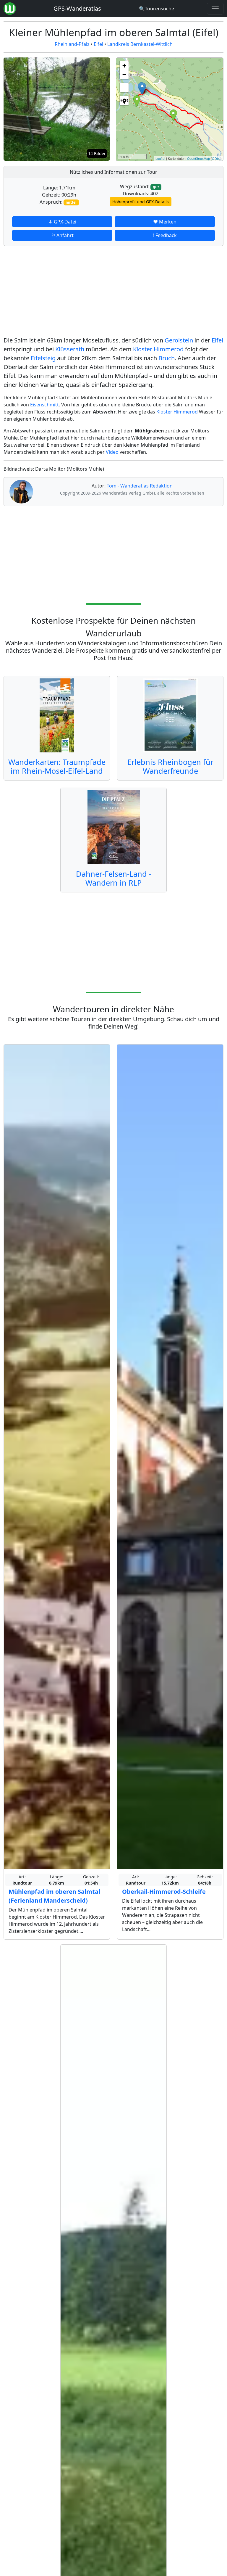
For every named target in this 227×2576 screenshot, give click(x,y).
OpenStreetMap (198, 158)
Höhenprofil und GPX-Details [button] (141, 202)
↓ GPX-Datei (62, 222)
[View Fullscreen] (124, 88)
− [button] (124, 74)
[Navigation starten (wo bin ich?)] (124, 101)
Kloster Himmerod (158, 349)
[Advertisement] (113, 292)
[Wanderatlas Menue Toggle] (215, 9)
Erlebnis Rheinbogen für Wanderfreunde (170, 766)
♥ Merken (165, 222)
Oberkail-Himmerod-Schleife (164, 1892)
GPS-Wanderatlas (77, 8)
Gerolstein (179, 340)
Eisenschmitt (44, 405)
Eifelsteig (43, 358)
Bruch (167, 358)
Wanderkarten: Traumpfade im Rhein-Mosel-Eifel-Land (57, 766)
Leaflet (160, 158)
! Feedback (165, 235)
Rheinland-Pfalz (72, 44)
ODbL (216, 158)
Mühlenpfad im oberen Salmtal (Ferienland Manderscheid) (54, 1896)
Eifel (98, 44)
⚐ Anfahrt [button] (62, 235)
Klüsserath (70, 349)
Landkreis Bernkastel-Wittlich (140, 44)
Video (112, 452)
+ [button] (124, 66)
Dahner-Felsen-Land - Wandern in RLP (114, 878)
